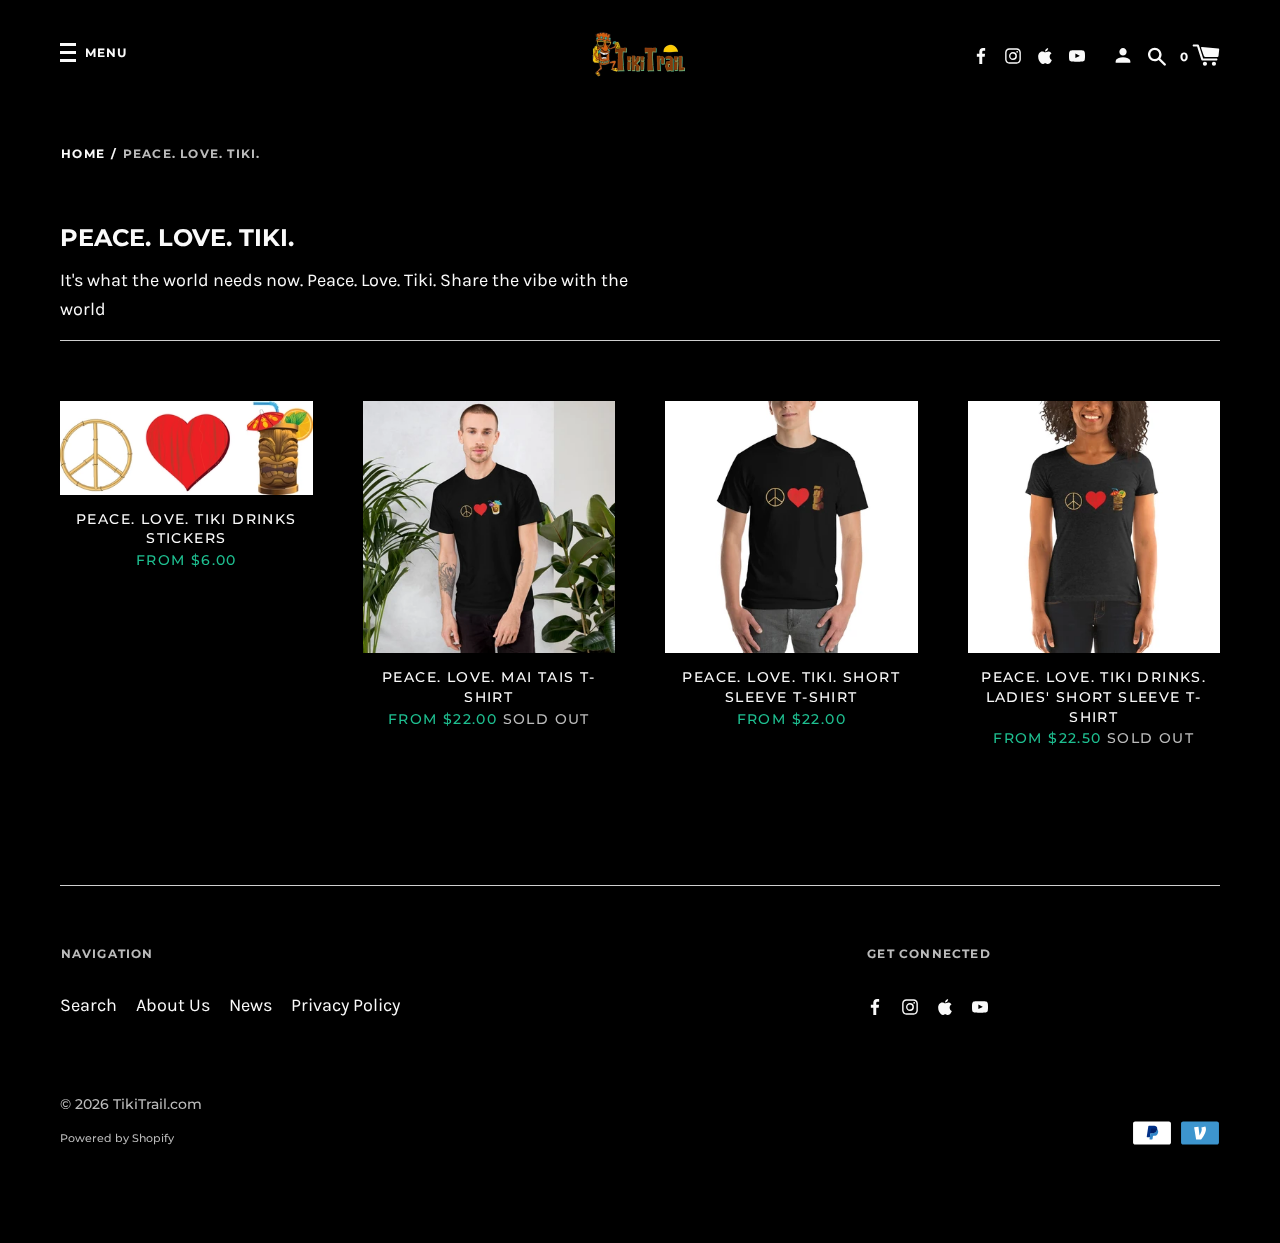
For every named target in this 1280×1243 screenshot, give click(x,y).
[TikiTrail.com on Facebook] (981, 54)
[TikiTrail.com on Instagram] (1013, 54)
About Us (173, 1005)
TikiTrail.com (157, 1104)
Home (83, 153)
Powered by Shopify (117, 1138)
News (250, 1005)
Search (88, 1005)
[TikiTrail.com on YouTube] (1077, 54)
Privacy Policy (345, 1005)
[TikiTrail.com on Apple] (1045, 54)
